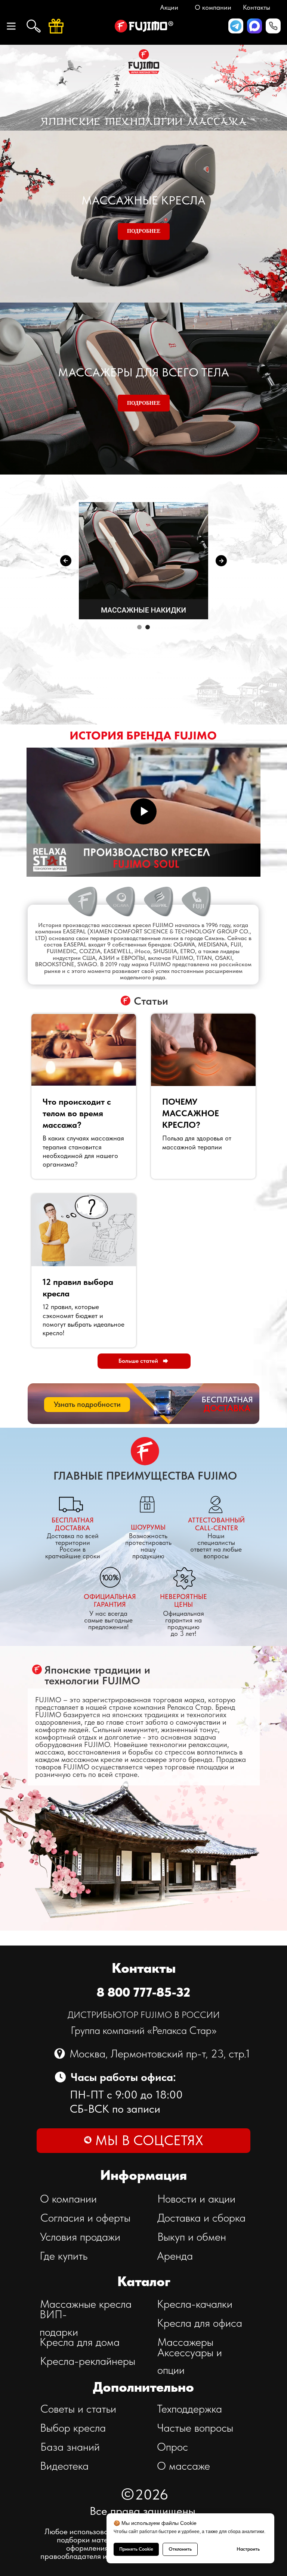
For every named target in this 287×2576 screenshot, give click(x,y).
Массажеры (185, 2342)
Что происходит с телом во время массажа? (77, 1113)
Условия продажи (80, 2237)
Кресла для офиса (200, 2323)
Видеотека (64, 2466)
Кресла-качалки (195, 2304)
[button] (273, 26)
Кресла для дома (80, 2342)
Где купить (64, 2256)
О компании (68, 2198)
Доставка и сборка (201, 2217)
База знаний (70, 2447)
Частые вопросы (195, 2428)
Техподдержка (189, 2408)
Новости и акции (196, 2198)
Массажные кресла (86, 2304)
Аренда (175, 2256)
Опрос (172, 2447)
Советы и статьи (78, 2408)
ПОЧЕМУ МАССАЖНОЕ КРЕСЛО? (191, 1113)
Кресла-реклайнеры (88, 2361)
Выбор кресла (73, 2428)
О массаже (183, 2466)
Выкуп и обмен (192, 2237)
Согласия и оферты (85, 2217)
